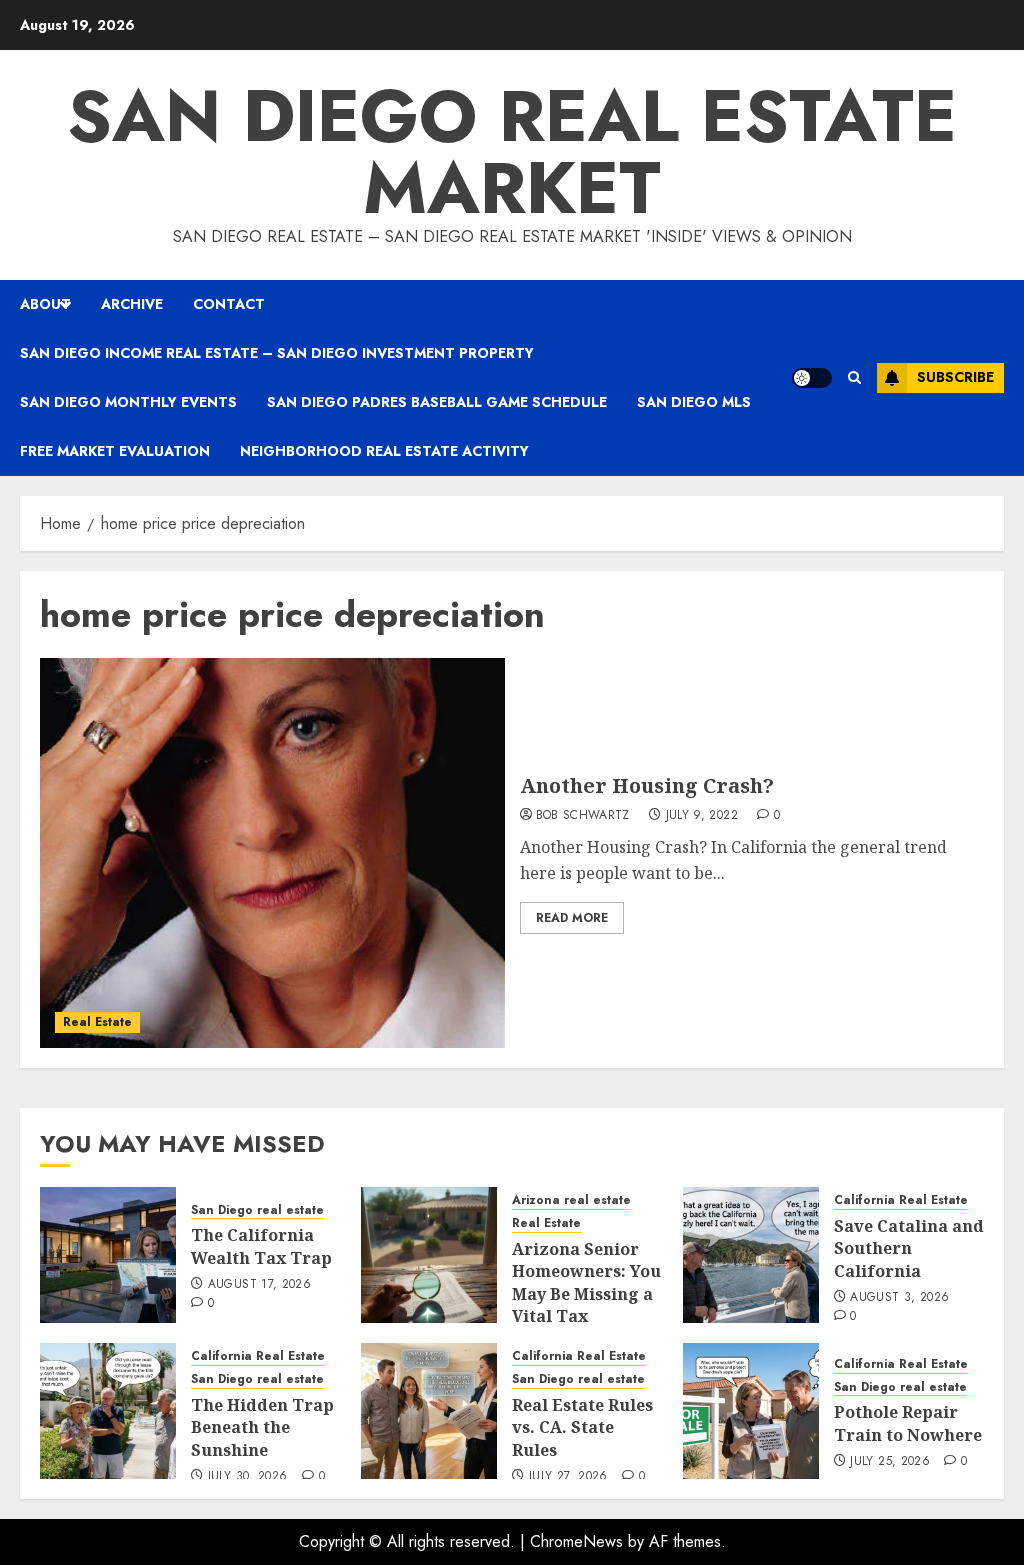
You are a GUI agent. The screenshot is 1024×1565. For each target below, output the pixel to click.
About (45, 304)
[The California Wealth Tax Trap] (108, 1255)
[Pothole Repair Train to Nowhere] (751, 1411)
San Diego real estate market (512, 152)
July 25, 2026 (890, 1462)
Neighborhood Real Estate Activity (384, 451)
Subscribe (955, 377)
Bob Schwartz (583, 816)
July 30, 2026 (248, 1477)
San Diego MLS (694, 402)
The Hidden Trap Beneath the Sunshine (262, 1427)
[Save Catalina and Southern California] (751, 1255)
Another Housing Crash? (647, 785)
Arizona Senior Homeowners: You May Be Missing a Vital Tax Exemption (586, 1294)
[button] (854, 377)
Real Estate (97, 1022)
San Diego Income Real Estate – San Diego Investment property (277, 353)
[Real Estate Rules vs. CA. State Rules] (429, 1411)
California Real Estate (901, 1200)
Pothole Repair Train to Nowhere (908, 1423)
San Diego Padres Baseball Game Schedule (437, 402)
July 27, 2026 (568, 1477)
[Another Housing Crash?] (272, 853)
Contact (229, 304)
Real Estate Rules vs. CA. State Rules (582, 1427)
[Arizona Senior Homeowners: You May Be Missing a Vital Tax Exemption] (429, 1255)
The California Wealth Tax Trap (261, 1246)
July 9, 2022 (702, 816)
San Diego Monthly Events (128, 402)
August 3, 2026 (899, 1298)
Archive (132, 304)
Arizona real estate (571, 1200)
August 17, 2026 (259, 1285)
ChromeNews (576, 1541)
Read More (572, 918)
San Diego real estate (257, 1210)
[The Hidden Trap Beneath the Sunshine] (108, 1411)
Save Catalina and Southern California (909, 1248)
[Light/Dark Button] (812, 378)
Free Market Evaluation (115, 451)
